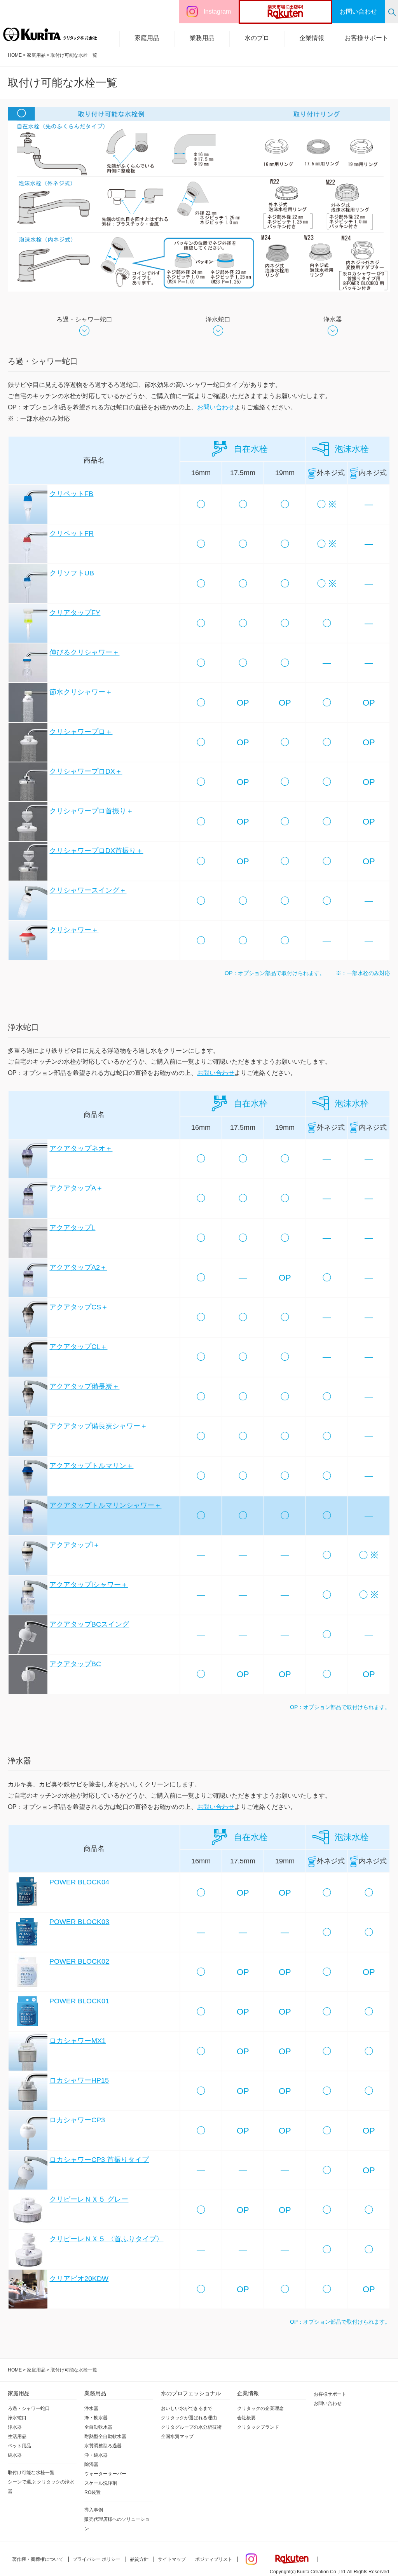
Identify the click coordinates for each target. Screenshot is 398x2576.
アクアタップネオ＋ (81, 1148)
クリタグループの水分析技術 (191, 2427)
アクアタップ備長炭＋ (84, 1386)
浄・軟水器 (96, 2418)
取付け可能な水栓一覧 (31, 2473)
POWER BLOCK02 (79, 1961)
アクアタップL (72, 1228)
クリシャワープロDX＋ (86, 771)
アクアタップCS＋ (79, 1307)
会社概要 (246, 2418)
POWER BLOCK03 (79, 1922)
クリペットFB (71, 494)
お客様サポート (367, 38)
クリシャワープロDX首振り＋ (96, 851)
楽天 (300, 12)
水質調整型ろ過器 (103, 2446)
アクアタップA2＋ (78, 1267)
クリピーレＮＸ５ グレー (89, 2199)
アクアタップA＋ (76, 1188)
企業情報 (312, 38)
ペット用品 (19, 2446)
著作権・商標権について (38, 2559)
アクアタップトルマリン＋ (91, 1466)
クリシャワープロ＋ (81, 732)
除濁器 (91, 2464)
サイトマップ (172, 2559)
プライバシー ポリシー (97, 2559)
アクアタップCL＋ (78, 1347)
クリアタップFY (75, 613)
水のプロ (257, 38)
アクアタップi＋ (75, 1545)
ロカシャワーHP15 (79, 2080)
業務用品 (202, 38)
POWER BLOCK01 (79, 2001)
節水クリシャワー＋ (81, 692)
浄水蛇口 (218, 319)
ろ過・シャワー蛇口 (84, 319)
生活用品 (17, 2436)
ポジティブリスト (214, 2559)
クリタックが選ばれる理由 (189, 2418)
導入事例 (94, 2510)
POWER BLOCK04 (79, 1882)
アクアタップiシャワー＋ (89, 1585)
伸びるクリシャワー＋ (84, 652)
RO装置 (93, 2492)
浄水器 (333, 319)
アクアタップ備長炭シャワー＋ (98, 1426)
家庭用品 (147, 38)
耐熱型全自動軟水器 (105, 2436)
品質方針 (139, 2559)
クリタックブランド (258, 2427)
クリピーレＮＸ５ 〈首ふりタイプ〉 (106, 2239)
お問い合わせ (216, 407)
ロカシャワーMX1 (78, 2041)
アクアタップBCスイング (89, 1624)
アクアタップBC (75, 1664)
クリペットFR (72, 533)
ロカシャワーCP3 (77, 2120)
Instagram (217, 11)
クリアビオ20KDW (79, 2279)
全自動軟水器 (98, 2427)
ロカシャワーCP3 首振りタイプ (99, 2160)
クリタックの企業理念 (260, 2408)
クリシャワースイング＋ (88, 890)
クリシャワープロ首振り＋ (91, 811)
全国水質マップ (177, 2436)
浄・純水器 (96, 2455)
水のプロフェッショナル (191, 2393)
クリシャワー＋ (74, 930)
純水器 (15, 2455)
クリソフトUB (72, 573)
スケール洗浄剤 (101, 2483)
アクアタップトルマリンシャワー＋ (105, 1505)
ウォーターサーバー (105, 2474)
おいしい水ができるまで (187, 2408)
